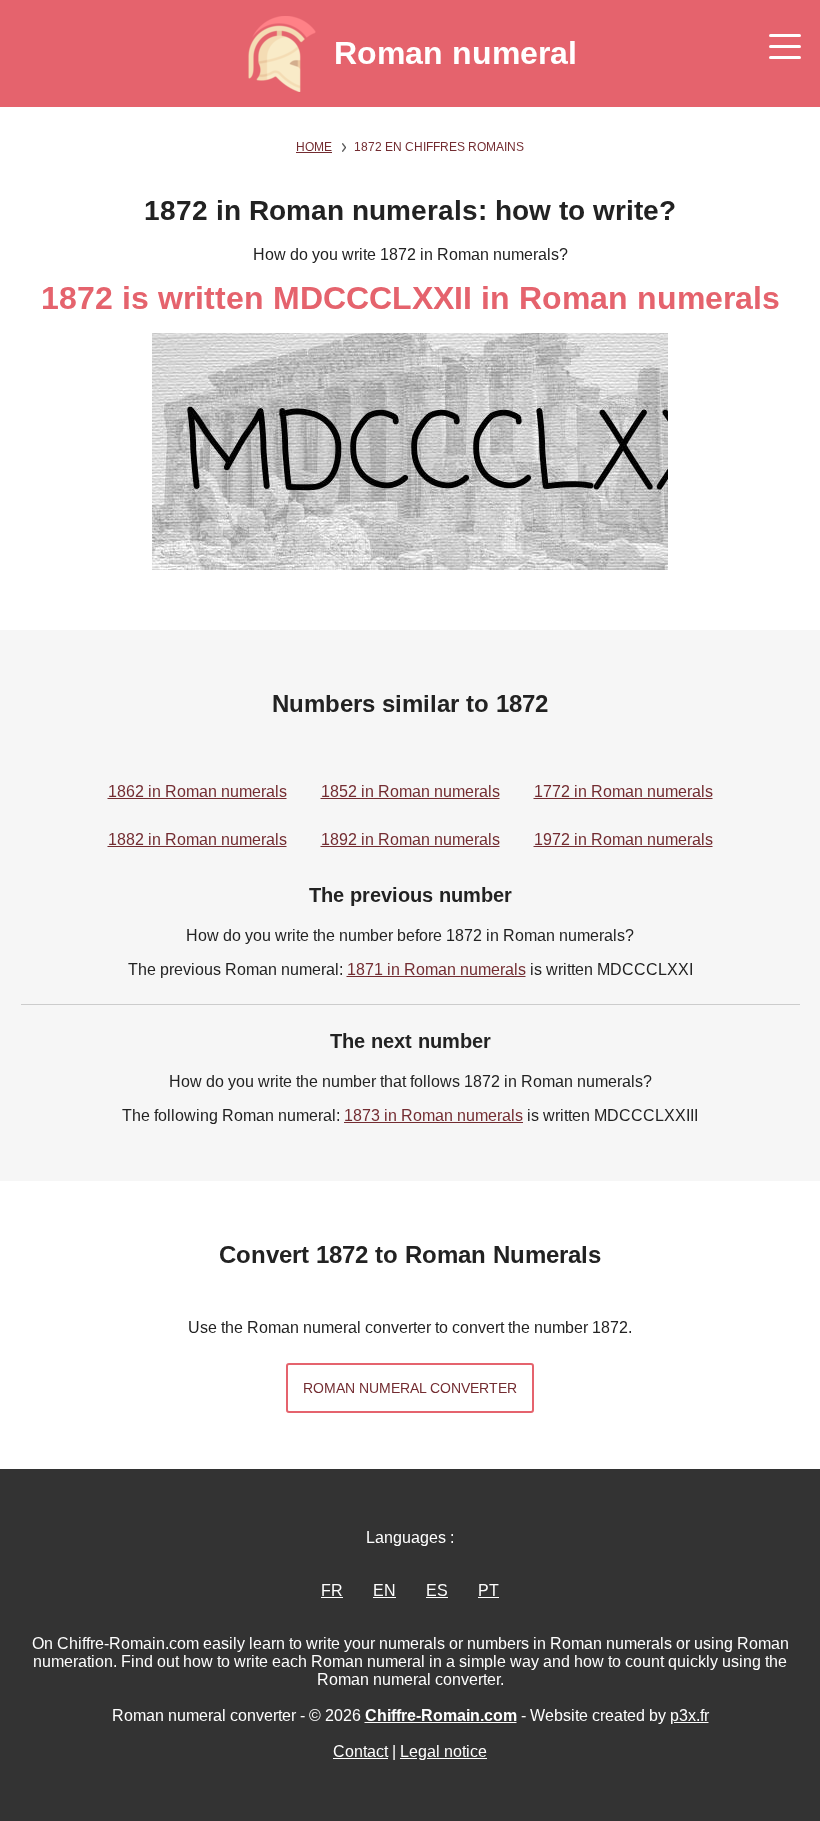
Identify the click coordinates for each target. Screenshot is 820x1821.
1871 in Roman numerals (436, 969)
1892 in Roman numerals (410, 839)
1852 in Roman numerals (410, 791)
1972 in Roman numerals (623, 839)
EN (384, 1590)
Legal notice (443, 1751)
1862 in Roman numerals (197, 791)
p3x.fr (689, 1715)
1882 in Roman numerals (197, 839)
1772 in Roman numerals (623, 791)
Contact (360, 1751)
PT (488, 1590)
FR (332, 1590)
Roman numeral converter (410, 1388)
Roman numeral (455, 53)
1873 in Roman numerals (433, 1115)
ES (437, 1590)
